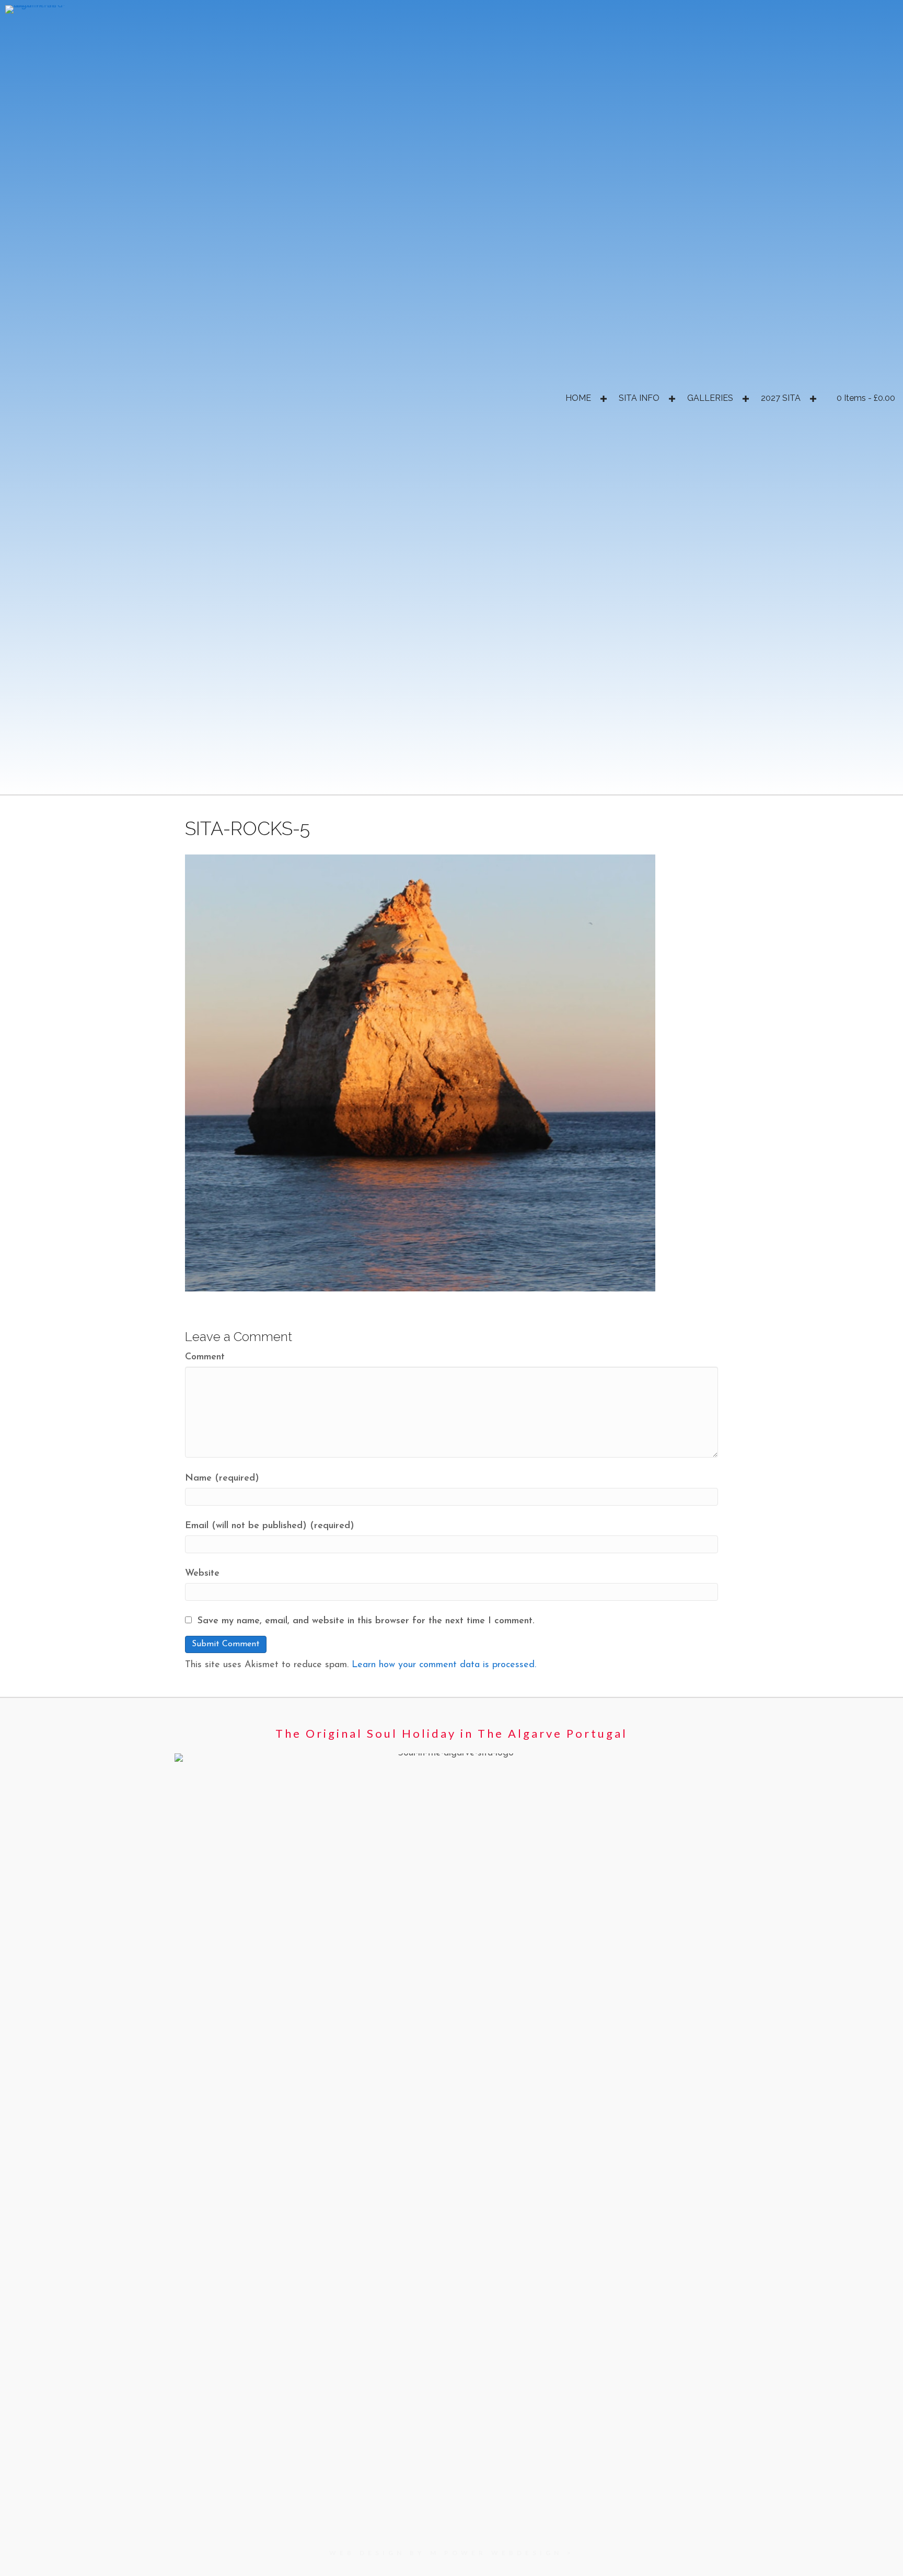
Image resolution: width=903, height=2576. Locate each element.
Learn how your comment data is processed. (444, 1665)
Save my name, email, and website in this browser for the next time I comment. (366, 1621)
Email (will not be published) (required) (270, 1526)
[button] (603, 399)
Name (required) (222, 1478)
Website (202, 1574)
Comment (205, 1357)
